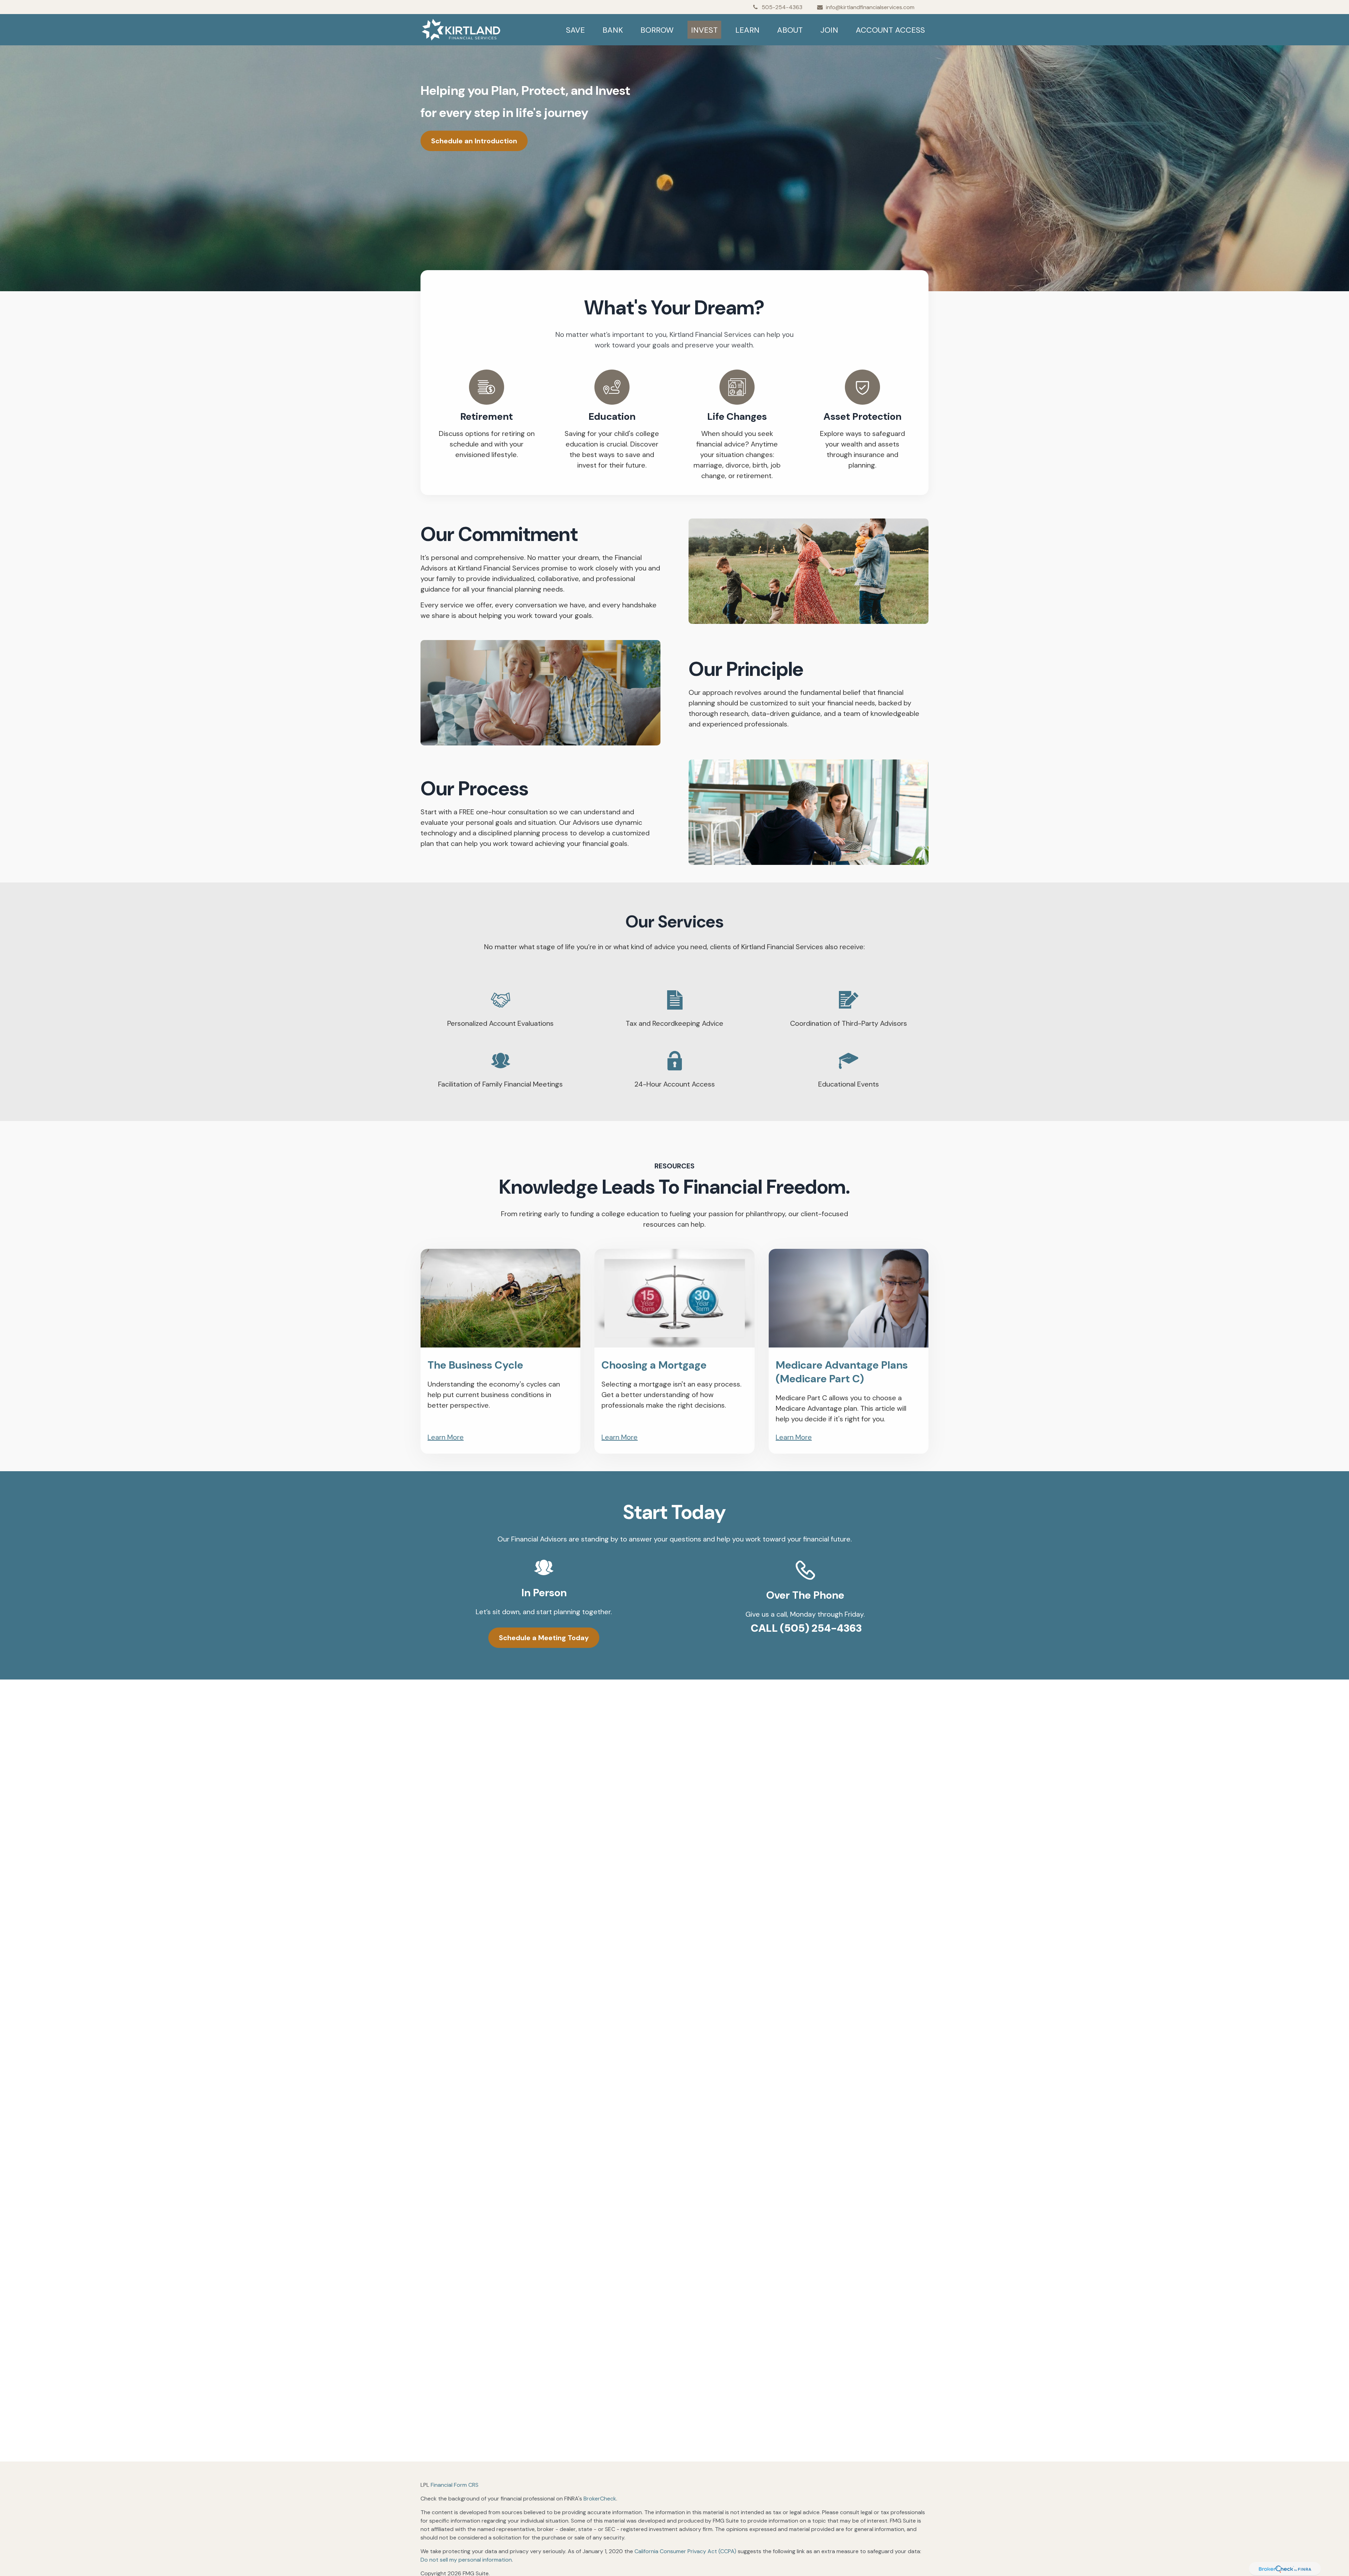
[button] (575, 30)
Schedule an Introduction (474, 141)
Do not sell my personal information (466, 2560)
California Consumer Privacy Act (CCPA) (685, 2551)
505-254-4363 (782, 7)
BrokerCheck (600, 2499)
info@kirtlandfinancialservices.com (870, 7)
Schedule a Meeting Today (544, 1638)
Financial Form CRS (455, 2485)
